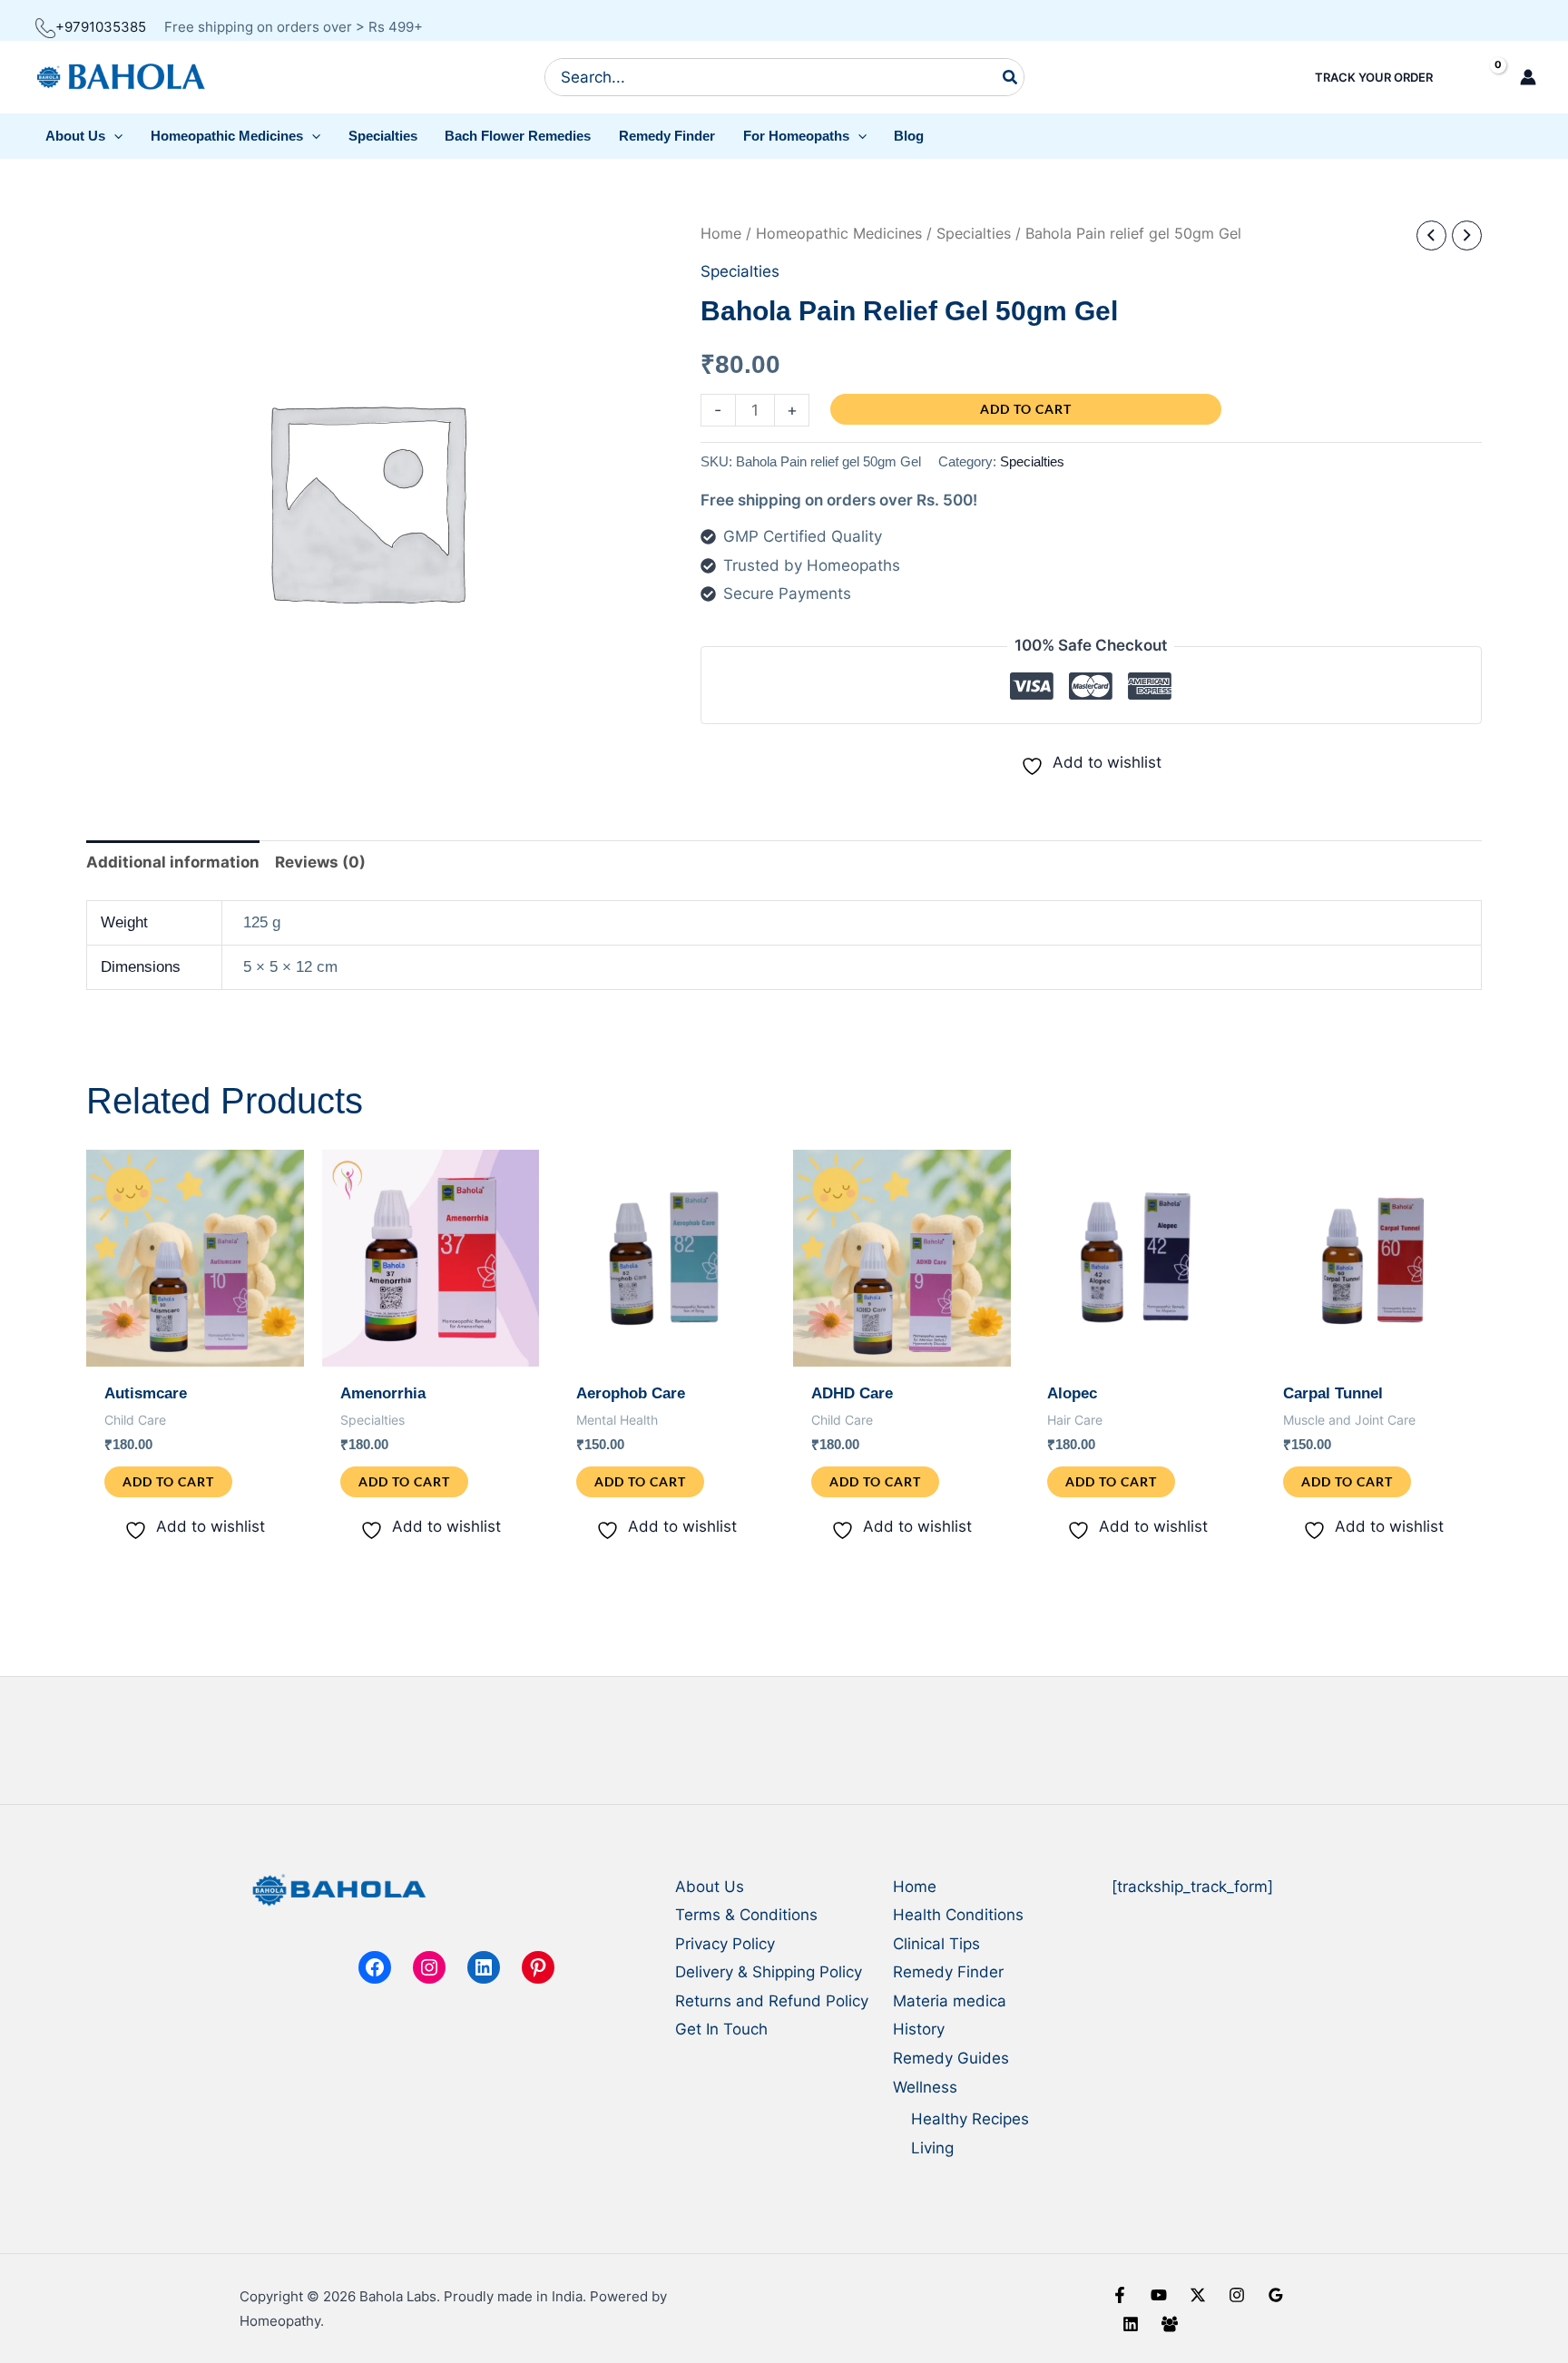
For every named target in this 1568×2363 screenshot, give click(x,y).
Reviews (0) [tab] (320, 862)
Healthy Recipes (970, 2119)
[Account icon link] (1528, 77)
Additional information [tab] (173, 862)
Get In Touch (721, 2029)
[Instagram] (1237, 2295)
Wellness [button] (925, 2087)
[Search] (1011, 77)
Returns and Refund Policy (772, 2001)
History (919, 2029)
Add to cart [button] (168, 1481)
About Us (710, 1887)
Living (932, 2148)
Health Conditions (958, 1915)
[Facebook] (1120, 2295)
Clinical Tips (936, 1944)
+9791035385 (101, 27)
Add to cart (1026, 409)
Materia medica (950, 2001)
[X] (1198, 2295)
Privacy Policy (725, 1944)
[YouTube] (1159, 2295)
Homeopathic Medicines (839, 234)
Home (721, 234)
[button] (84, 136)
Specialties (974, 234)
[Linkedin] (1131, 2324)
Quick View (195, 1349)
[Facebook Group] (1170, 2324)
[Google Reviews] (1276, 2295)
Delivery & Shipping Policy (769, 1972)
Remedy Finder (948, 1972)
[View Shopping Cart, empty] (1482, 78)
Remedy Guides (951, 2058)
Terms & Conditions (746, 1915)
